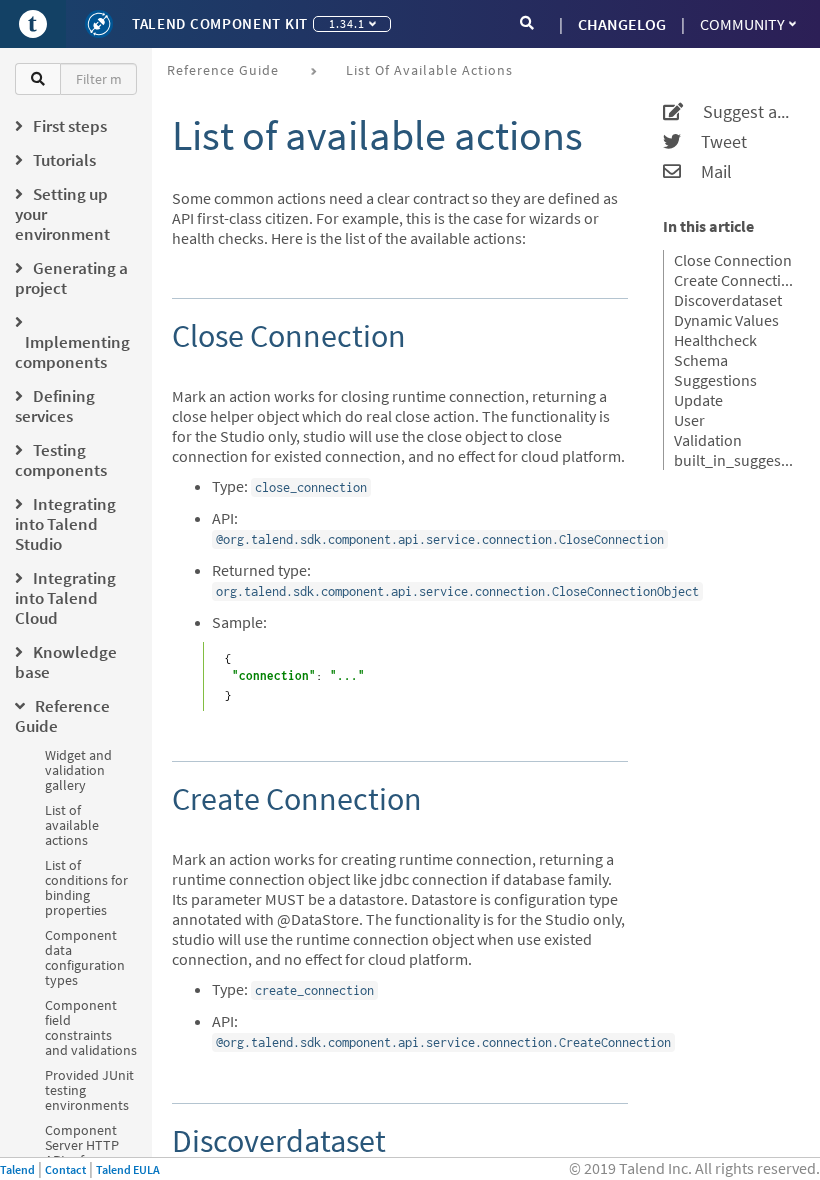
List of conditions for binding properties (86, 887)
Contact (65, 1169)
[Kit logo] (99, 24)
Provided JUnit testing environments (89, 1090)
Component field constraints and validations (91, 1027)
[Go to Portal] (33, 24)
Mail (706, 172)
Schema (701, 360)
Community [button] (742, 24)
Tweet (714, 142)
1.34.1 (347, 23)
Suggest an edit (739, 112)
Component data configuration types (85, 957)
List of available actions (72, 825)
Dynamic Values (726, 320)
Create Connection (734, 280)
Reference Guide (223, 70)
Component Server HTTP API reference (84, 1145)
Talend (17, 1169)
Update (698, 400)
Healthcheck (715, 340)
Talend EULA (128, 1169)
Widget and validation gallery (78, 770)
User (689, 420)
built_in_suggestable (734, 460)
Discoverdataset (728, 300)
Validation (708, 440)
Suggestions (715, 380)
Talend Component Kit (220, 23)
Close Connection (733, 260)
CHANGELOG (622, 24)
